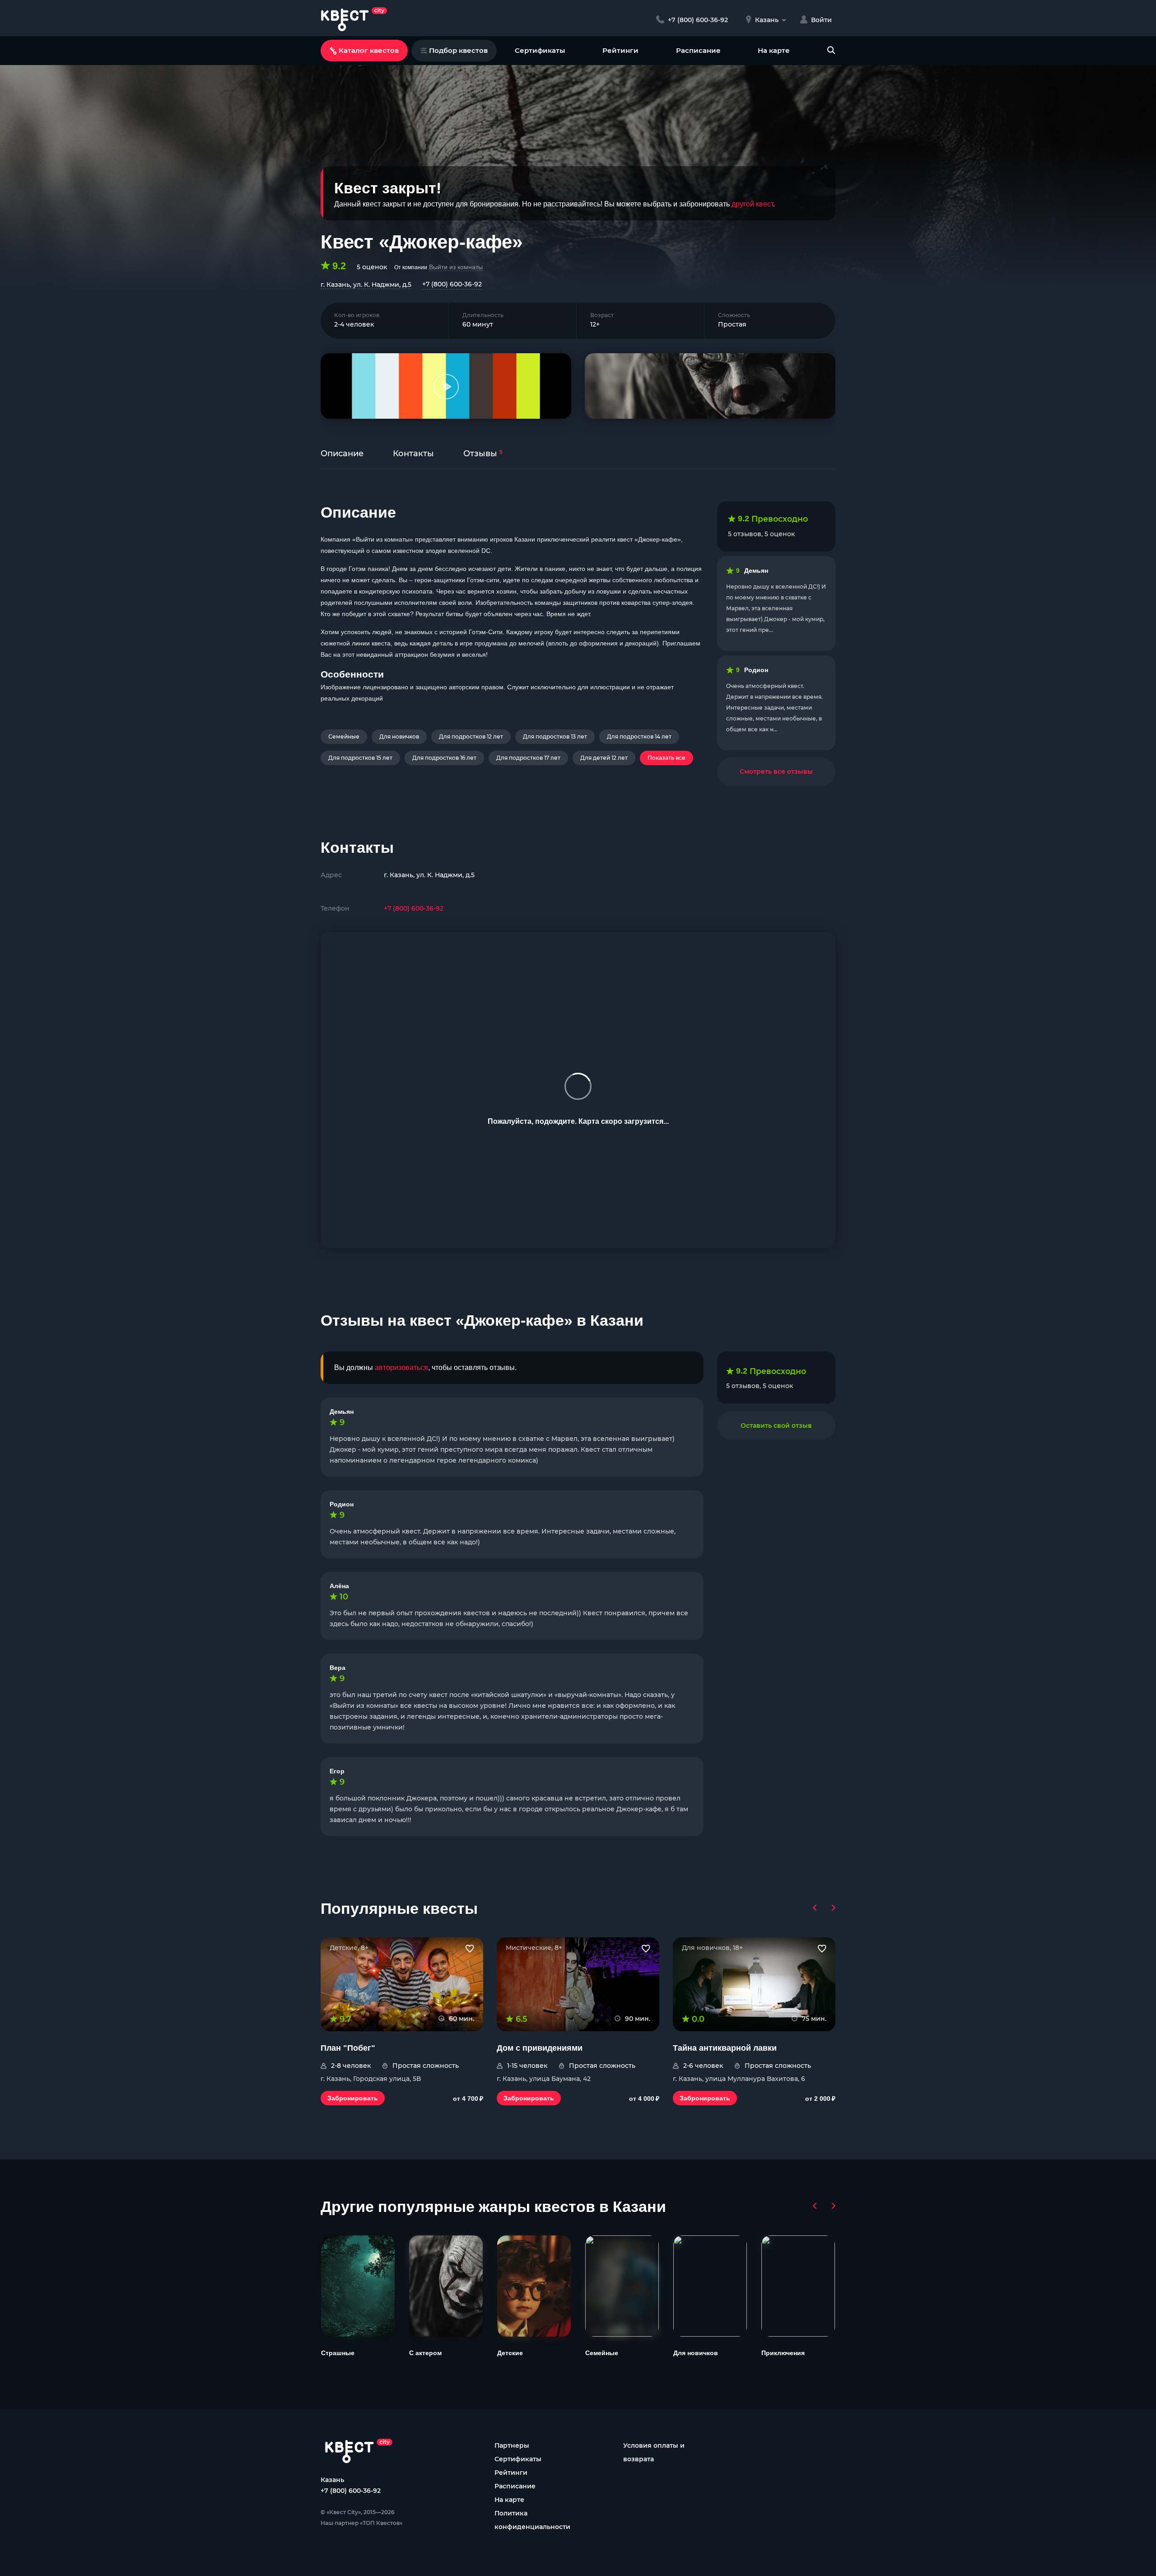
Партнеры (512, 2445)
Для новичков (399, 736)
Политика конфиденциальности (532, 2520)
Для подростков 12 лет (471, 736)
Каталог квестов (369, 50)
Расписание (698, 50)
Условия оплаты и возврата (654, 2452)
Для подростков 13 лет (555, 736)
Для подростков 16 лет (444, 758)
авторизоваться (401, 1367)
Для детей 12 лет (604, 758)
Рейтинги (620, 50)
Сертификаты (540, 50)
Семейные (344, 736)
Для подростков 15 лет (360, 758)
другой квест (752, 204)
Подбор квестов (458, 50)
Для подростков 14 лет (639, 736)
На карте (774, 50)
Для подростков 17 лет (528, 758)
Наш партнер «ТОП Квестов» (361, 2523)
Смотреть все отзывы (776, 771)
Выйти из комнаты (456, 267)
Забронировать (353, 2098)
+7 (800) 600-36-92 (452, 284)
